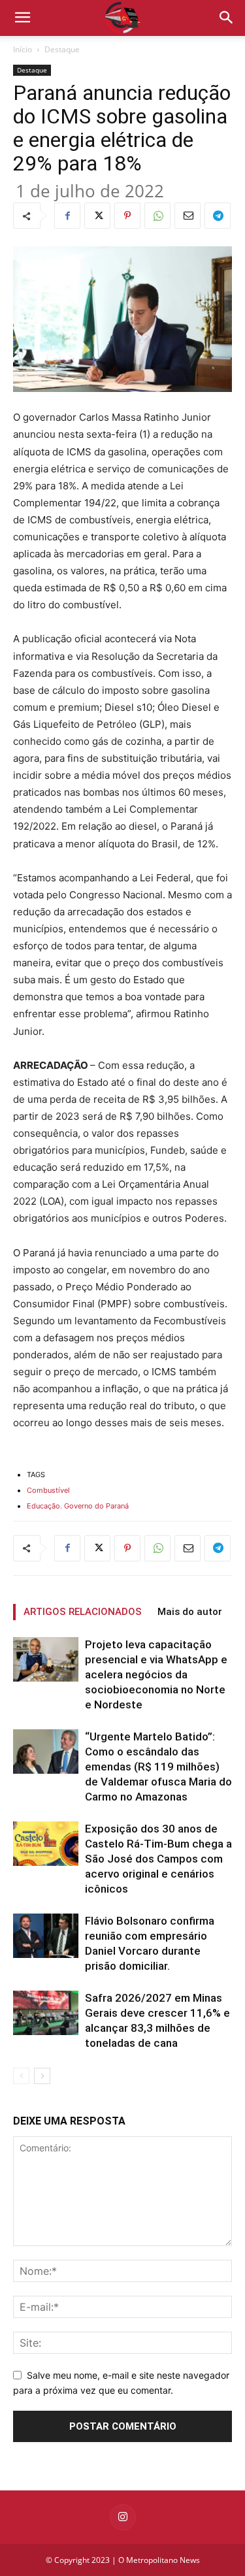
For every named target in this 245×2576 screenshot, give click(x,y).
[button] (227, 18)
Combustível (48, 1490)
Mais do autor (190, 1612)
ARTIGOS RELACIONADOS (83, 1612)
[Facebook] (67, 216)
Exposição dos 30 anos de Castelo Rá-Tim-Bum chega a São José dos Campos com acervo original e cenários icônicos (158, 1859)
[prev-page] (21, 2076)
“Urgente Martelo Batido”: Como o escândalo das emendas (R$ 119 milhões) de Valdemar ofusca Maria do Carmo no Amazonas (158, 1767)
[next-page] (42, 2076)
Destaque (62, 49)
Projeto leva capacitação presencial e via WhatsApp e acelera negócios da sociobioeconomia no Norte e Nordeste (156, 1674)
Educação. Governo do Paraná (78, 1506)
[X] (97, 216)
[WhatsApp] (157, 216)
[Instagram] (123, 2517)
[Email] (188, 216)
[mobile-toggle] (22, 18)
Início (23, 49)
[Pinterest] (127, 216)
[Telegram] (218, 216)
